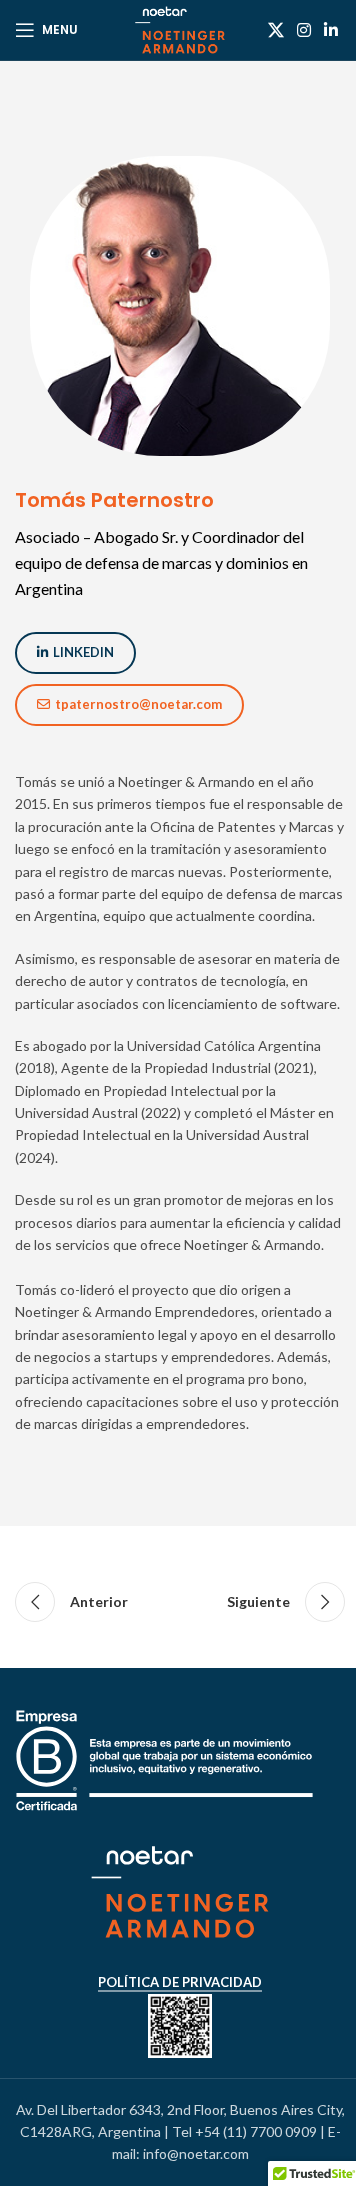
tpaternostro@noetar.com (138, 704)
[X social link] (275, 30)
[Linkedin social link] (331, 30)
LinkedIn (83, 652)
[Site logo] (180, 28)
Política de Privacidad (180, 1982)
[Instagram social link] (303, 30)
